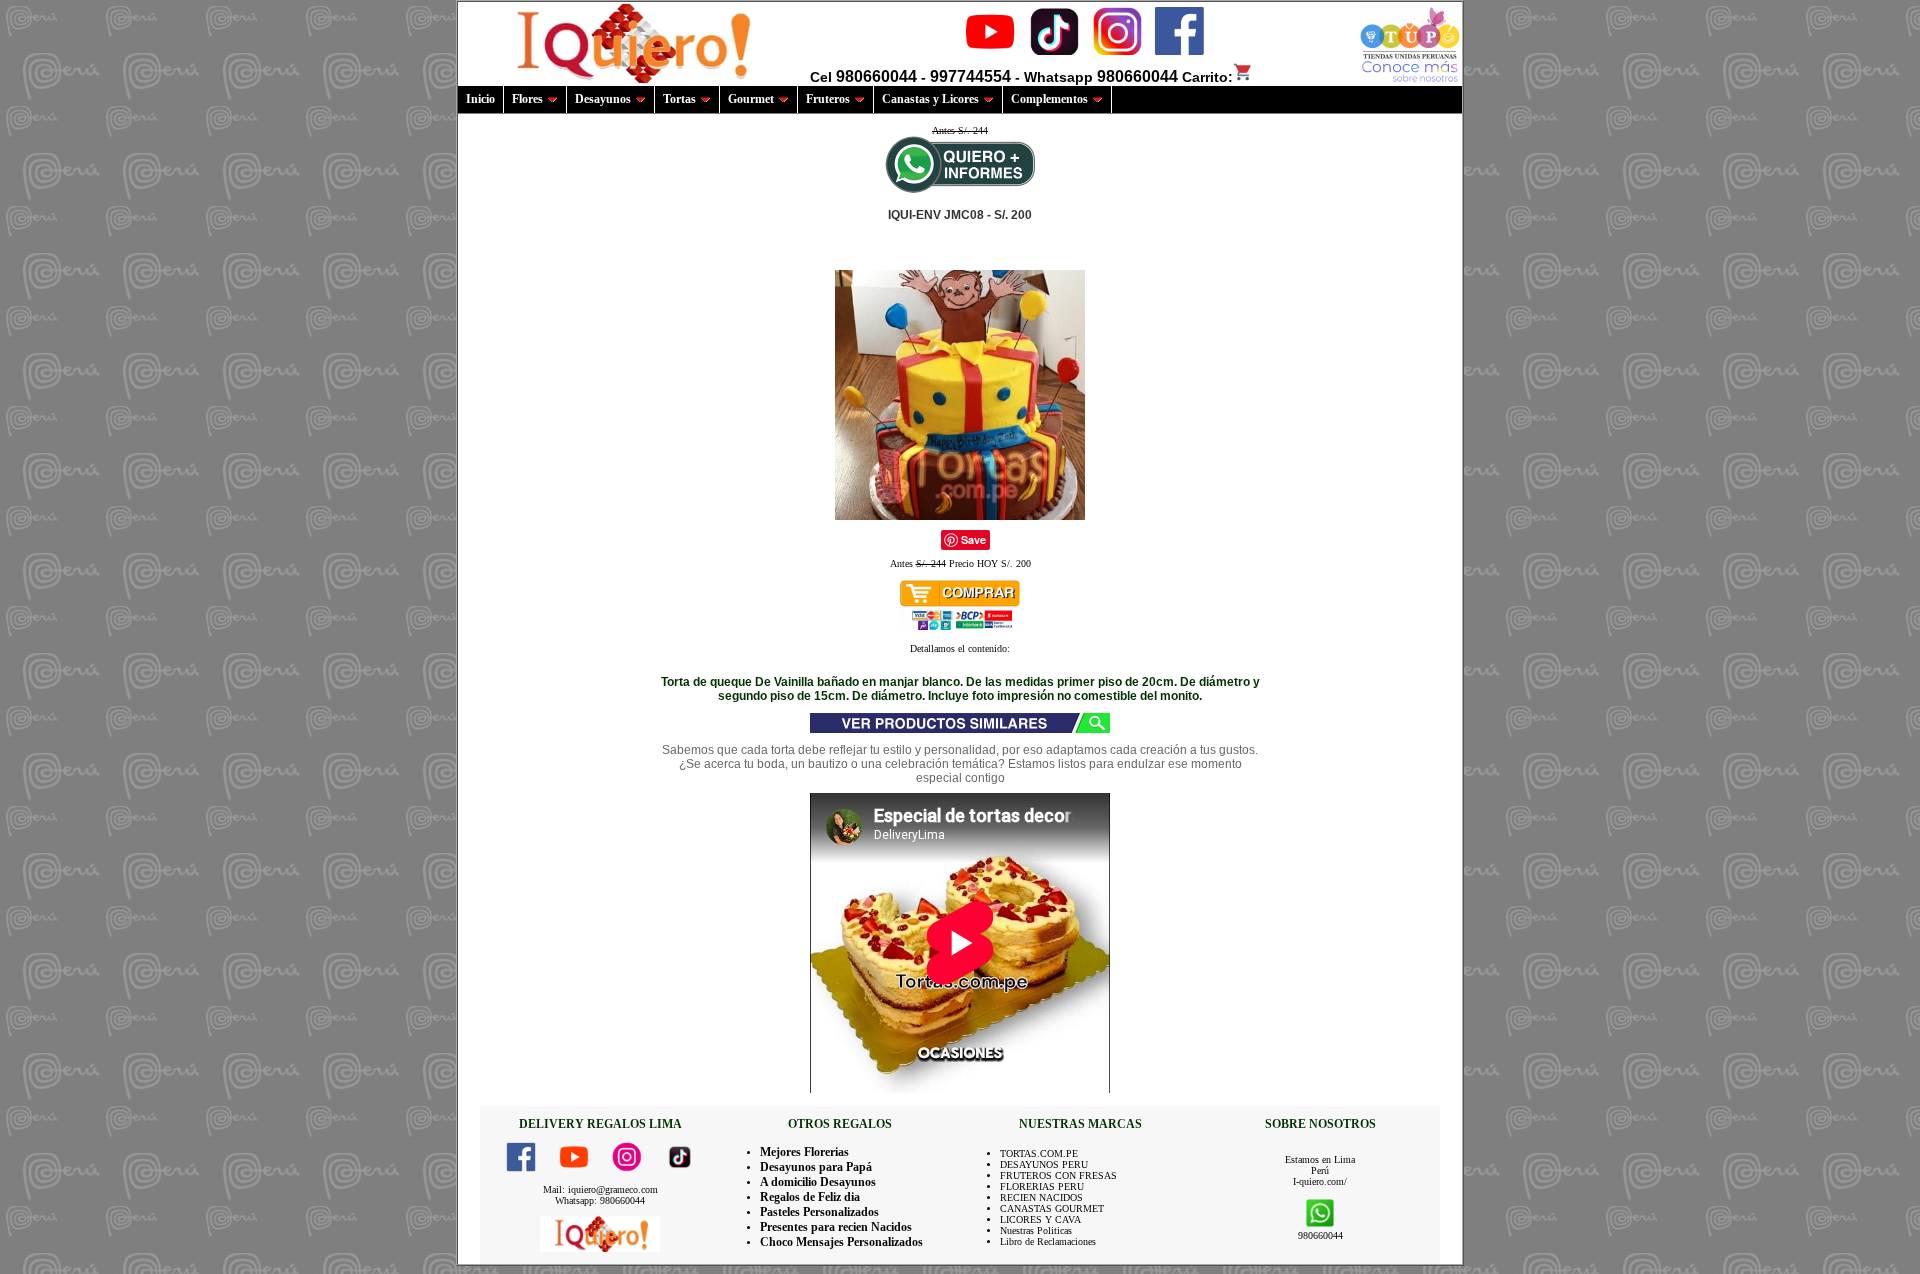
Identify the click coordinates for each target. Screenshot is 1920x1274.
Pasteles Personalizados (819, 1212)
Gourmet (751, 99)
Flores (527, 99)
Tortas (679, 99)
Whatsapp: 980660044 (600, 1200)
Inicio (480, 99)
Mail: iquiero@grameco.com (600, 1189)
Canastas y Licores (930, 99)
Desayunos (603, 99)
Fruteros (828, 99)
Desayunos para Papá (816, 1167)
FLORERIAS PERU (1042, 1186)
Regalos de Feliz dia (810, 1197)
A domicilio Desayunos (818, 1182)
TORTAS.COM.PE (1039, 1153)
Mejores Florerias (804, 1152)
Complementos (1049, 99)
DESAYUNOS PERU (1044, 1164)
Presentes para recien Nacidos (836, 1227)
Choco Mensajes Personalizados (841, 1242)
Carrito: (1207, 77)
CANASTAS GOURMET (1052, 1208)
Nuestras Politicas (1036, 1230)
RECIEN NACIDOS (1041, 1197)
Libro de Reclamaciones (1048, 1241)
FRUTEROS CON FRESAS (1058, 1175)
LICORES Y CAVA (1040, 1219)
